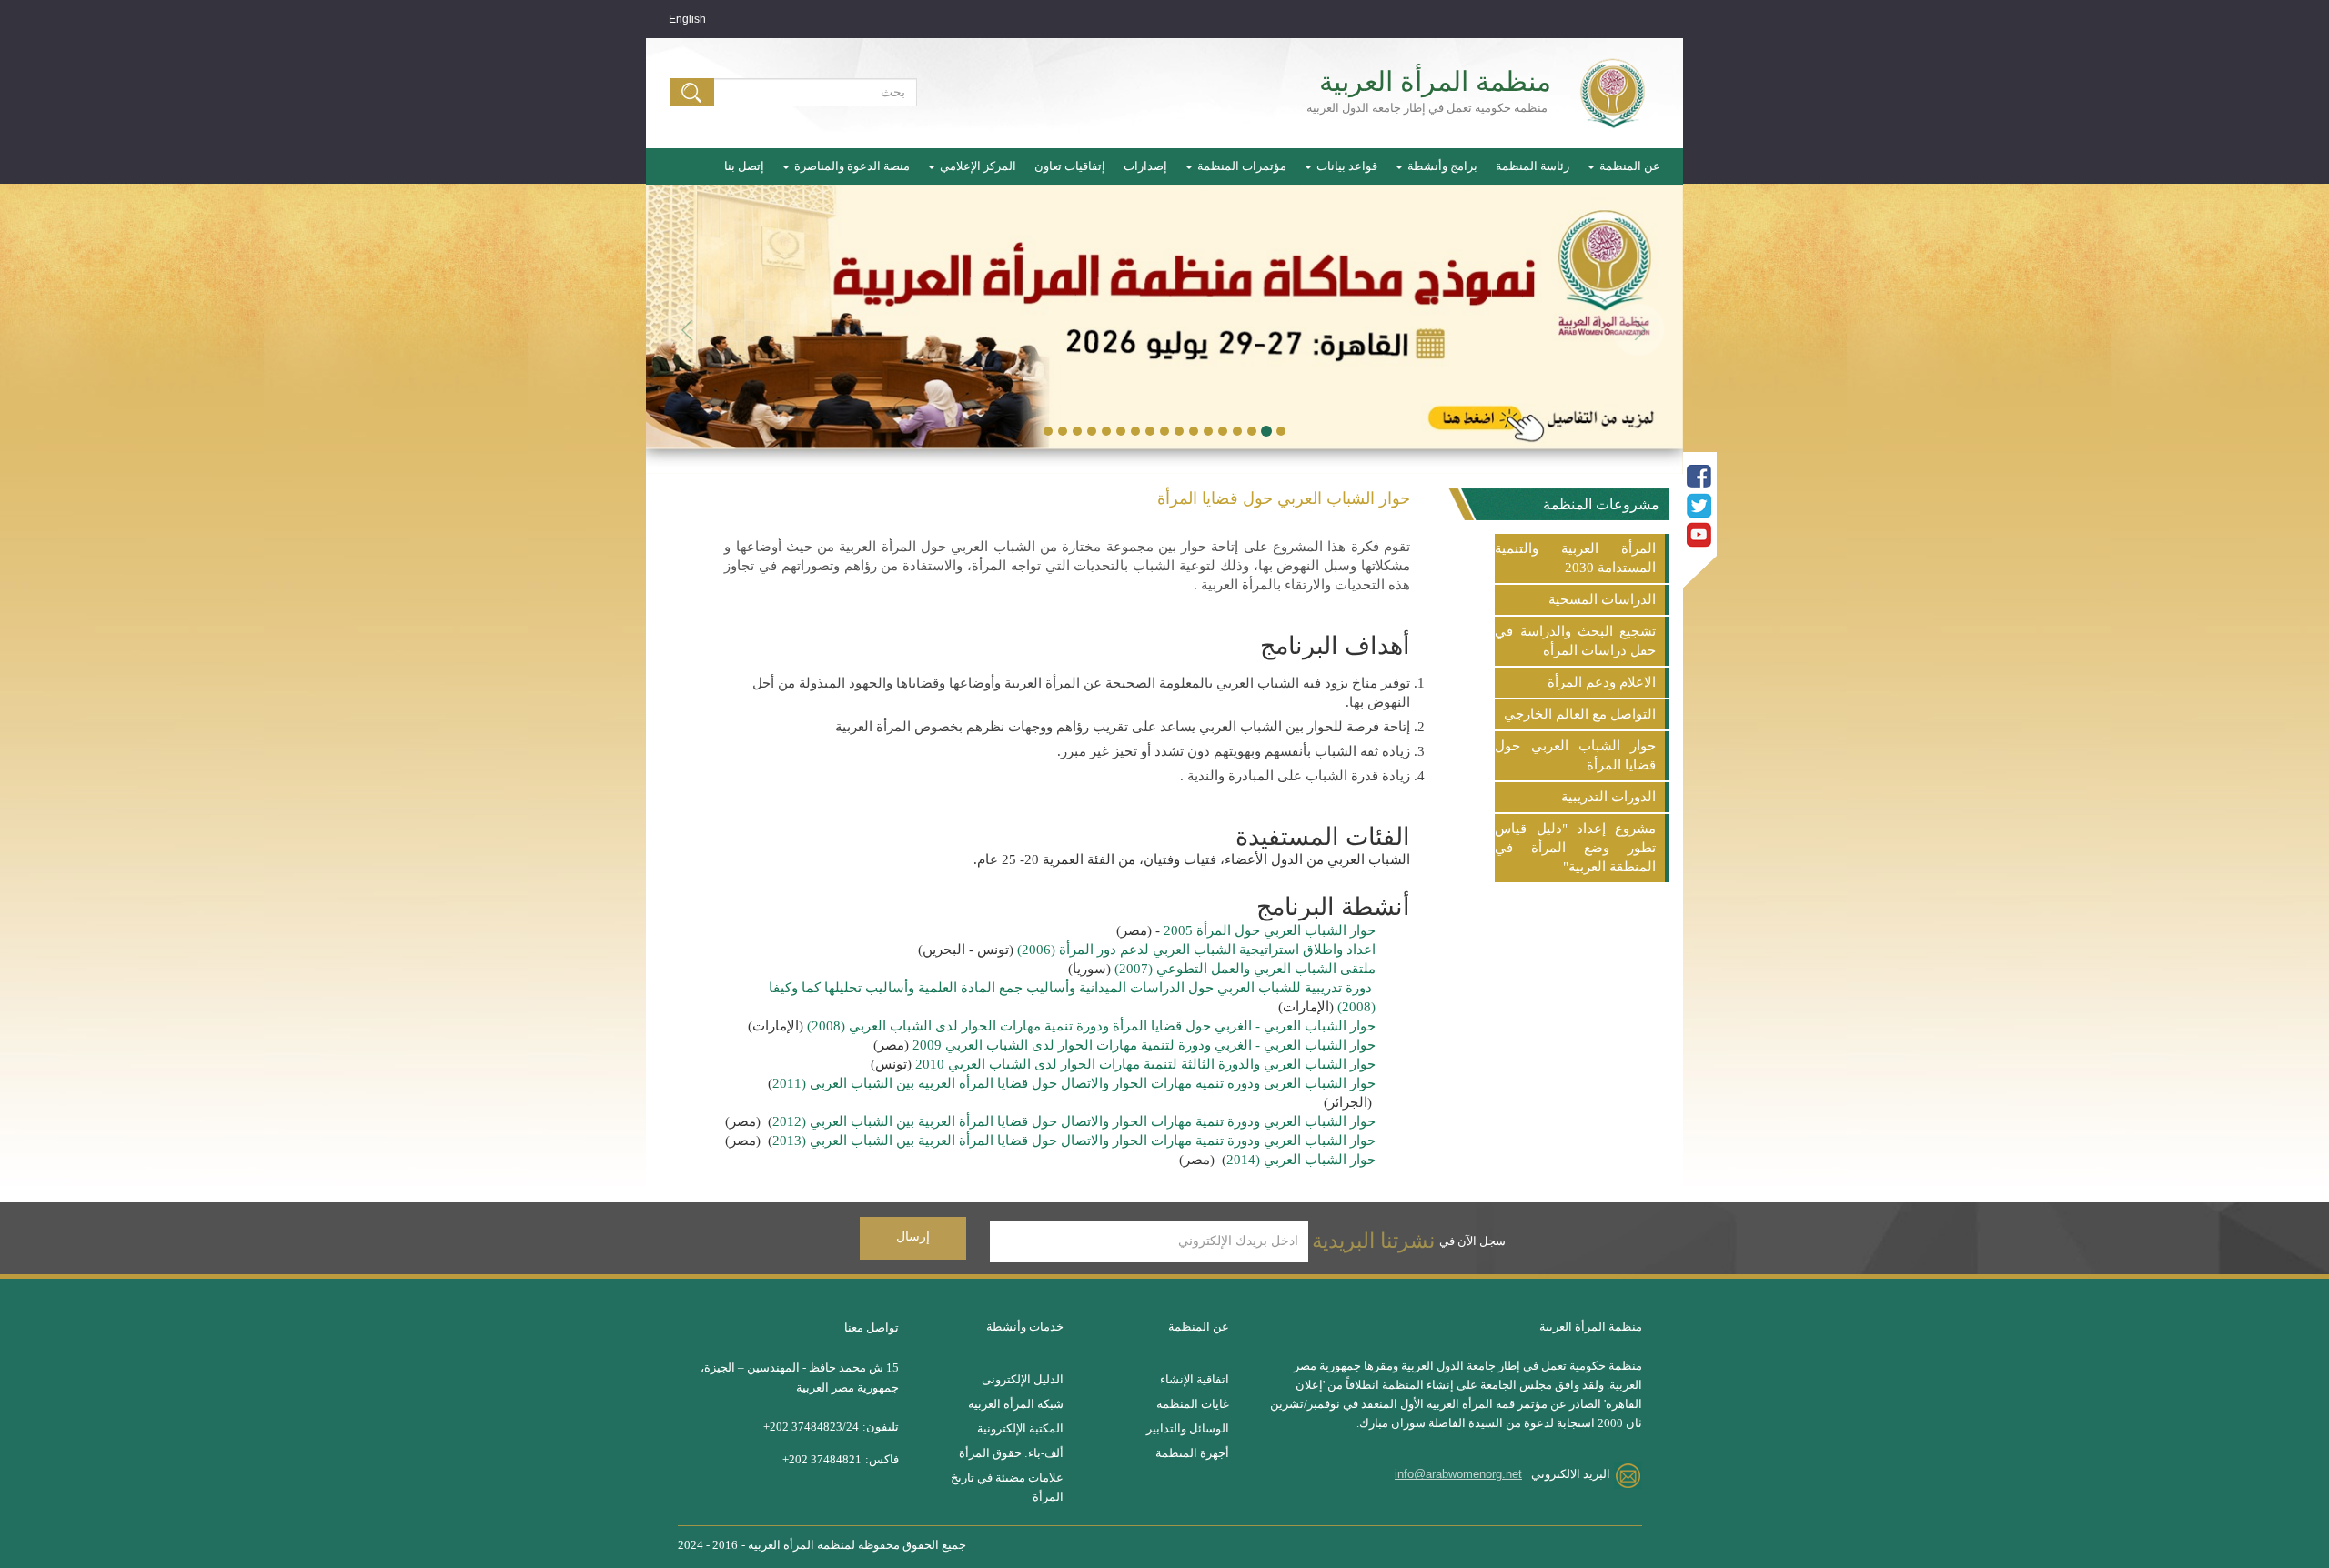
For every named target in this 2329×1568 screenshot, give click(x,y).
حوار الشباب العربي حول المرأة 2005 (1270, 930)
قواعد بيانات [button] (1346, 166)
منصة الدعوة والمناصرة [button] (851, 166)
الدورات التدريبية (1608, 797)
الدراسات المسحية (1602, 599)
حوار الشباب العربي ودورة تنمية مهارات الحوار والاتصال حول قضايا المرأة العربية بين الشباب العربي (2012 (1074, 1121)
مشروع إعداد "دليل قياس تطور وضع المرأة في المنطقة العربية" (1575, 848)
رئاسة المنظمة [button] (1533, 166)
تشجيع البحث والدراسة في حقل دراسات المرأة (1575, 641)
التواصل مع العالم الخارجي (1580, 714)
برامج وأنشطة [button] (1441, 166)
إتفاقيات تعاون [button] (1070, 166)
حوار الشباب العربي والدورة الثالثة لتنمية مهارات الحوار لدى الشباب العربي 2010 (1144, 1064)
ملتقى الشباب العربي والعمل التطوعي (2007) (1245, 969)
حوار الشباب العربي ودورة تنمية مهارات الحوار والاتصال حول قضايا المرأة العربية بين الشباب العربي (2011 (1074, 1083)
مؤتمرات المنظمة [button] (1240, 166)
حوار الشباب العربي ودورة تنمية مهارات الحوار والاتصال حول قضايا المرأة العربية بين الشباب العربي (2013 (1074, 1141)
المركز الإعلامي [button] (977, 166)
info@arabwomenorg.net (1458, 1474)
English (687, 19)
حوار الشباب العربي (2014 (1301, 1160)
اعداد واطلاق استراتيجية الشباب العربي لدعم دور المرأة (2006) (1196, 950)
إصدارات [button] (1145, 166)
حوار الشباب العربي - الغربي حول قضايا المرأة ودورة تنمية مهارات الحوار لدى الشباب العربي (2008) (1091, 1026)
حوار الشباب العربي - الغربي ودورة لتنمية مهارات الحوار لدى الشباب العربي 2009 (1142, 1045)
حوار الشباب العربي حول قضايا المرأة (1575, 755)
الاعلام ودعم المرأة (1602, 682)
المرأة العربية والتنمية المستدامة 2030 (1575, 558)
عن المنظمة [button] (1628, 166)
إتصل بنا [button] (744, 166)
